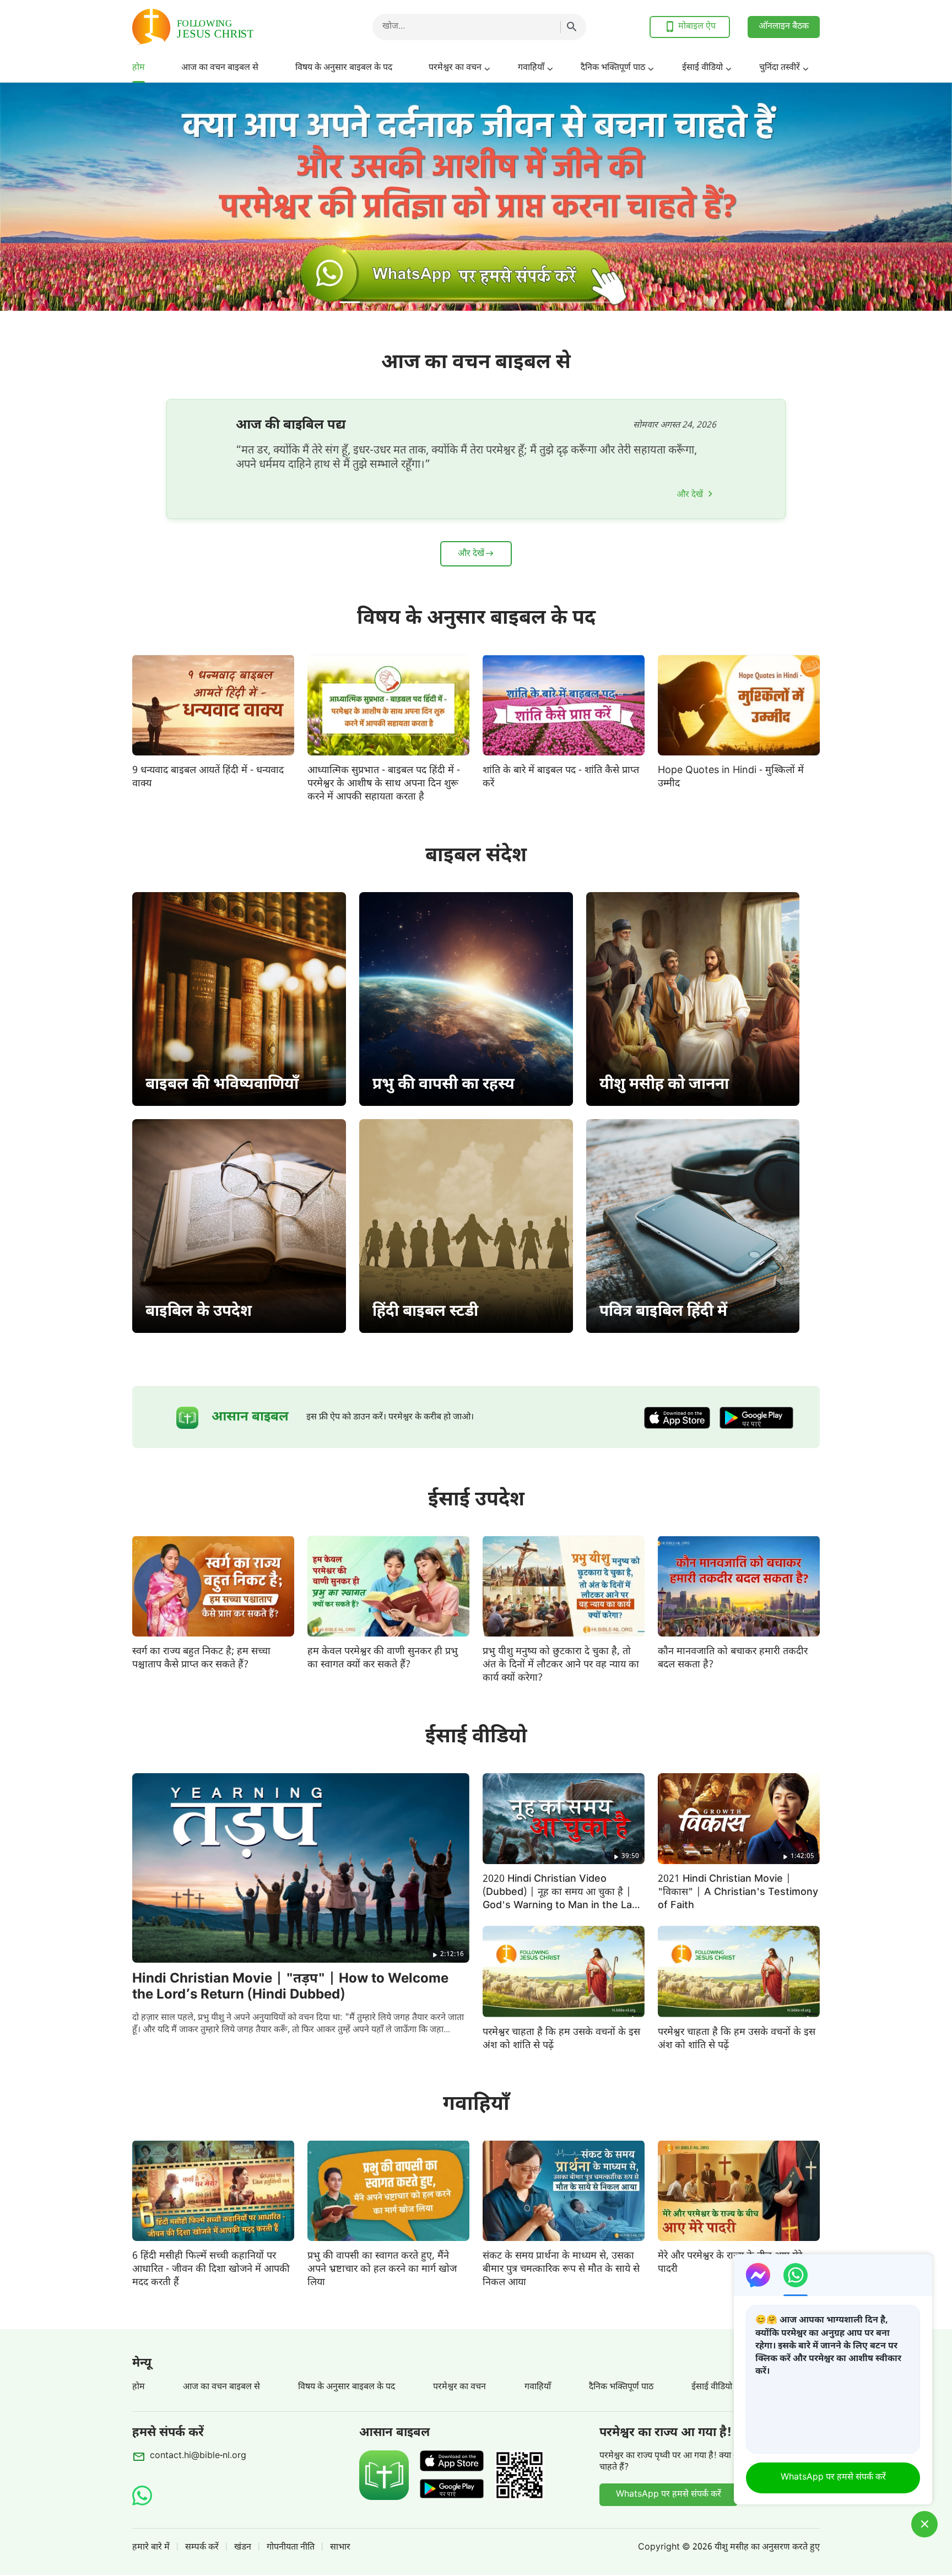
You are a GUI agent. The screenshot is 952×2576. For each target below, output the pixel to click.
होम (139, 68)
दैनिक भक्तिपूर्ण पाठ (613, 68)
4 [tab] (580, 302)
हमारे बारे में (151, 2548)
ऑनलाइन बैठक (784, 27)
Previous (42, 197)
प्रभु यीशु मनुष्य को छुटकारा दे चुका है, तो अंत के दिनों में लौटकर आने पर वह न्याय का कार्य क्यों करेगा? (561, 1665)
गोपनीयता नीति (291, 2548)
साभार (340, 2548)
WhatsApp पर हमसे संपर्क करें (669, 2495)
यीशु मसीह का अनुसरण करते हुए (767, 2548)
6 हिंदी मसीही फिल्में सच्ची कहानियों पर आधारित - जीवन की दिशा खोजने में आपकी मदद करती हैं (211, 2269)
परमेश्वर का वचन (455, 68)
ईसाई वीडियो (702, 68)
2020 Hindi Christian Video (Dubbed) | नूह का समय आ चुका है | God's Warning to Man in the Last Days (562, 1899)
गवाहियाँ (531, 68)
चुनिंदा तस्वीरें (780, 68)
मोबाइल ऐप (697, 27)
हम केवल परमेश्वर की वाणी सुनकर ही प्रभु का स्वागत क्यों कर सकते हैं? (383, 1658)
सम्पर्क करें (202, 2548)
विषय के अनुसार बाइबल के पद (344, 68)
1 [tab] (372, 302)
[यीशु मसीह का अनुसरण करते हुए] (220, 27)
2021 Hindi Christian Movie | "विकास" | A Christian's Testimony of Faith (738, 1892)
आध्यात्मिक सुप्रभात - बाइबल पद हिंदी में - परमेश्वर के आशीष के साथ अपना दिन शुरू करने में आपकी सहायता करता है (384, 784)
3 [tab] (511, 302)
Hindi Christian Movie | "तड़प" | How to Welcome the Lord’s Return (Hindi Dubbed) (290, 1987)
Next (910, 197)
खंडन (243, 2548)
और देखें (690, 495)
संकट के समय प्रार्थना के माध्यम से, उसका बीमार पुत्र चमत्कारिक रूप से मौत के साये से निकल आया (561, 2269)
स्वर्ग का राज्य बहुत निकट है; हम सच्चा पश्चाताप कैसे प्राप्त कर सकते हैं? (201, 1658)
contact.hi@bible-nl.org (198, 2456)
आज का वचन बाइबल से (220, 68)
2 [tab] (441, 302)
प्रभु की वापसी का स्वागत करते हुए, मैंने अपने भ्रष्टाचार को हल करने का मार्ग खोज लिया (382, 2269)
